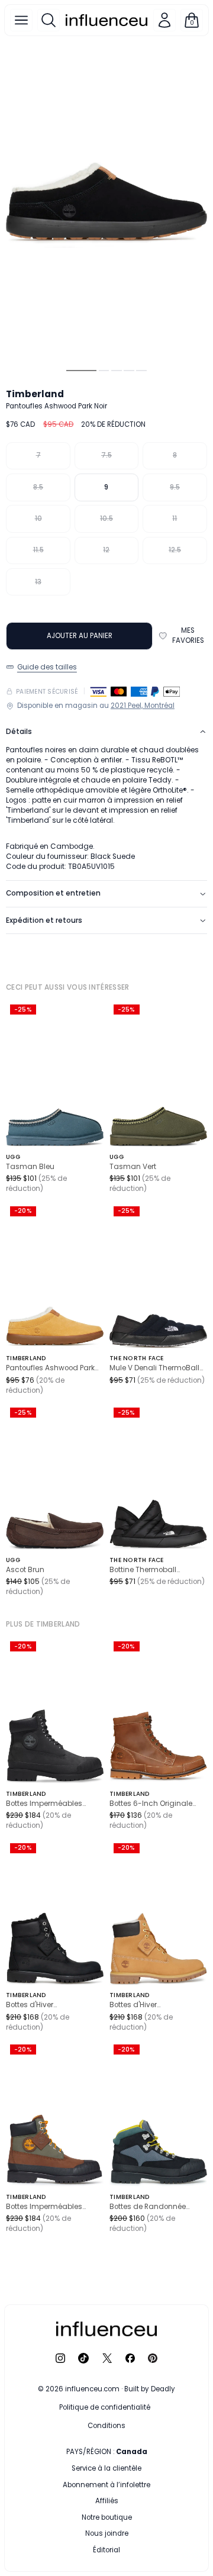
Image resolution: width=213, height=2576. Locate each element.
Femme (143, 2468)
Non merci (106, 2548)
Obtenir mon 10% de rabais (106, 2524)
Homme (84, 2468)
